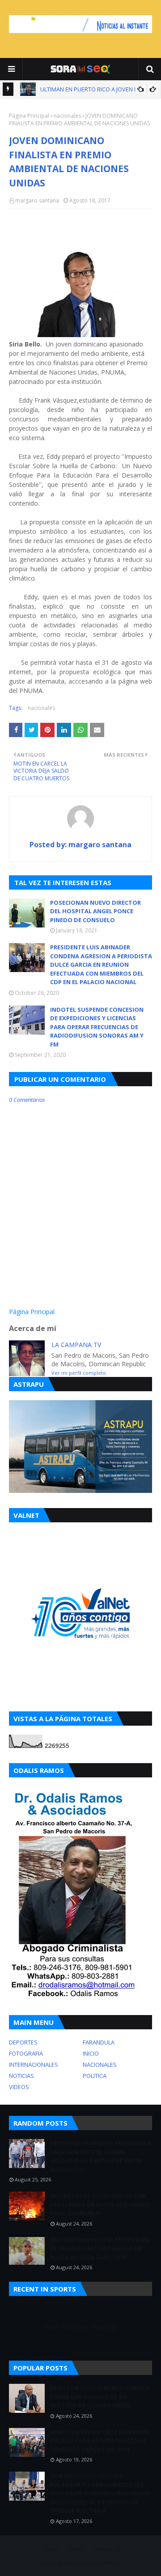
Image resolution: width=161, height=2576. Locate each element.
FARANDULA (99, 2042)
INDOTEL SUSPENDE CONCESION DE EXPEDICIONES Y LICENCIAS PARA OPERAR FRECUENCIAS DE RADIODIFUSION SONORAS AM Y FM (97, 1027)
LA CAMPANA (103, 2563)
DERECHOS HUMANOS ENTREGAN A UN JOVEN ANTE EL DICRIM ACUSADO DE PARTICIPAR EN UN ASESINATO (101, 2156)
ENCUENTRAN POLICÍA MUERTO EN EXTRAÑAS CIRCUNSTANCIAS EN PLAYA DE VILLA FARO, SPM (100, 2248)
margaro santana (37, 200)
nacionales (67, 116)
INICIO (91, 2053)
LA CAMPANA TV (76, 1345)
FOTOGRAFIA (26, 2053)
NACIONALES (100, 2065)
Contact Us (106, 2549)
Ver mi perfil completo (79, 1373)
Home (51, 2549)
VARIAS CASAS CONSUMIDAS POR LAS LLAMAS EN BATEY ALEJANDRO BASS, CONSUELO (100, 2204)
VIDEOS (19, 2087)
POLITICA (95, 2076)
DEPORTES (23, 2042)
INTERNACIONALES (34, 2065)
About (76, 2549)
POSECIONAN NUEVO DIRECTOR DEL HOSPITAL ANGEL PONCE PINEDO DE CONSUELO (95, 911)
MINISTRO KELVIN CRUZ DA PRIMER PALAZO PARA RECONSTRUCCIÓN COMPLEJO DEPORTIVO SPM (100, 2441)
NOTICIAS (21, 2076)
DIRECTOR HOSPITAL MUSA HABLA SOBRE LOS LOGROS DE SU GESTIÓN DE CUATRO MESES (100, 2397)
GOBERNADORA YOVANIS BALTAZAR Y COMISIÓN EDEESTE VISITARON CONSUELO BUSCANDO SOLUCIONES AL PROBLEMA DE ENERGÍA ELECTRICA (100, 2493)
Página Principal (29, 116)
